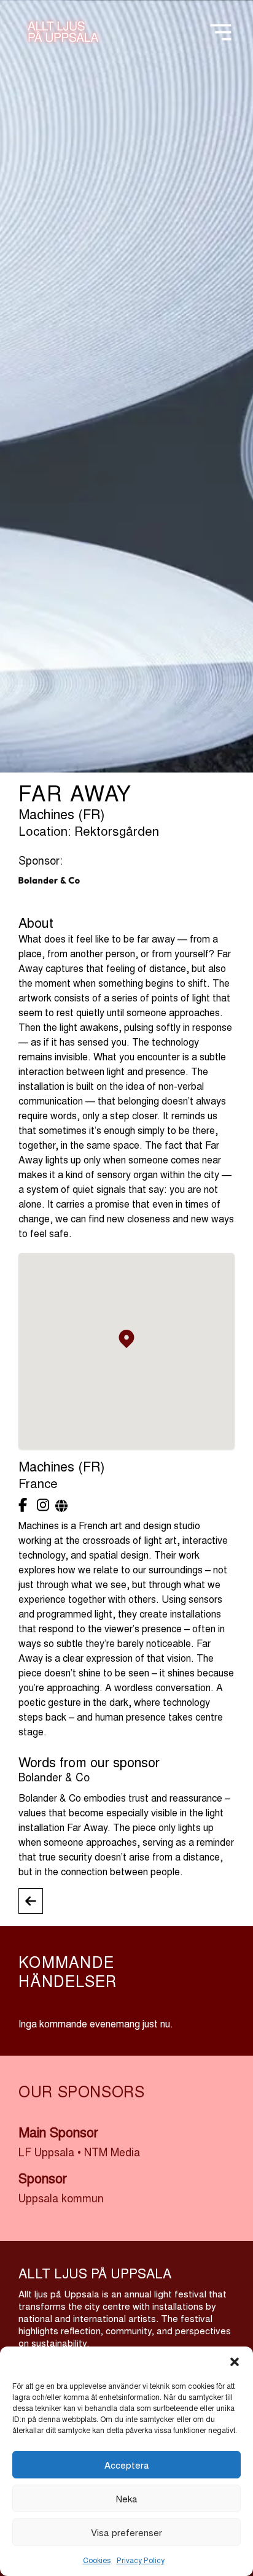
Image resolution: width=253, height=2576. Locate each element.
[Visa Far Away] (31, 1901)
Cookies (97, 2560)
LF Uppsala (46, 2152)
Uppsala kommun (61, 2198)
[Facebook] (25, 1504)
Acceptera (127, 2465)
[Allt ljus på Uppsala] (63, 35)
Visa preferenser (126, 2532)
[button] (235, 2362)
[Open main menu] (221, 29)
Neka (127, 2498)
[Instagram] (43, 1504)
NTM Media (112, 2152)
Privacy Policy (141, 2560)
